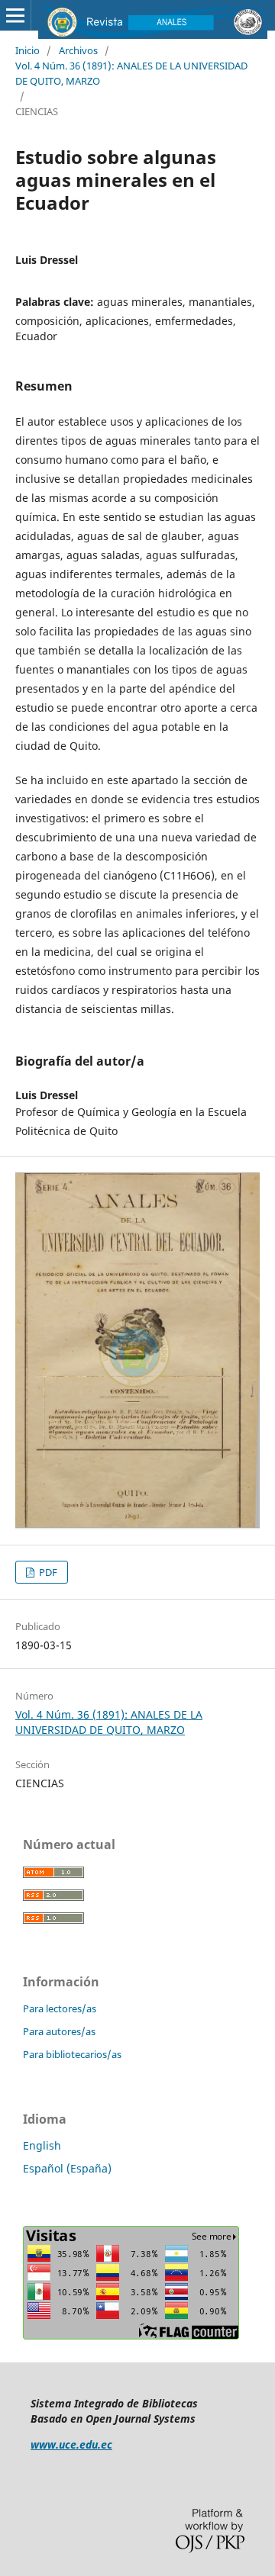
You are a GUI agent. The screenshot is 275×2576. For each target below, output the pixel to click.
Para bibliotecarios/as (72, 2054)
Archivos (78, 50)
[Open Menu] (15, 15)
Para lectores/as (60, 2008)
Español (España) (67, 2168)
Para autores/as (59, 2031)
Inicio (27, 50)
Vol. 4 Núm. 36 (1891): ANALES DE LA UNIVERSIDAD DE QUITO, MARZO (131, 73)
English (42, 2145)
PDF (47, 1572)
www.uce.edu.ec (71, 2444)
